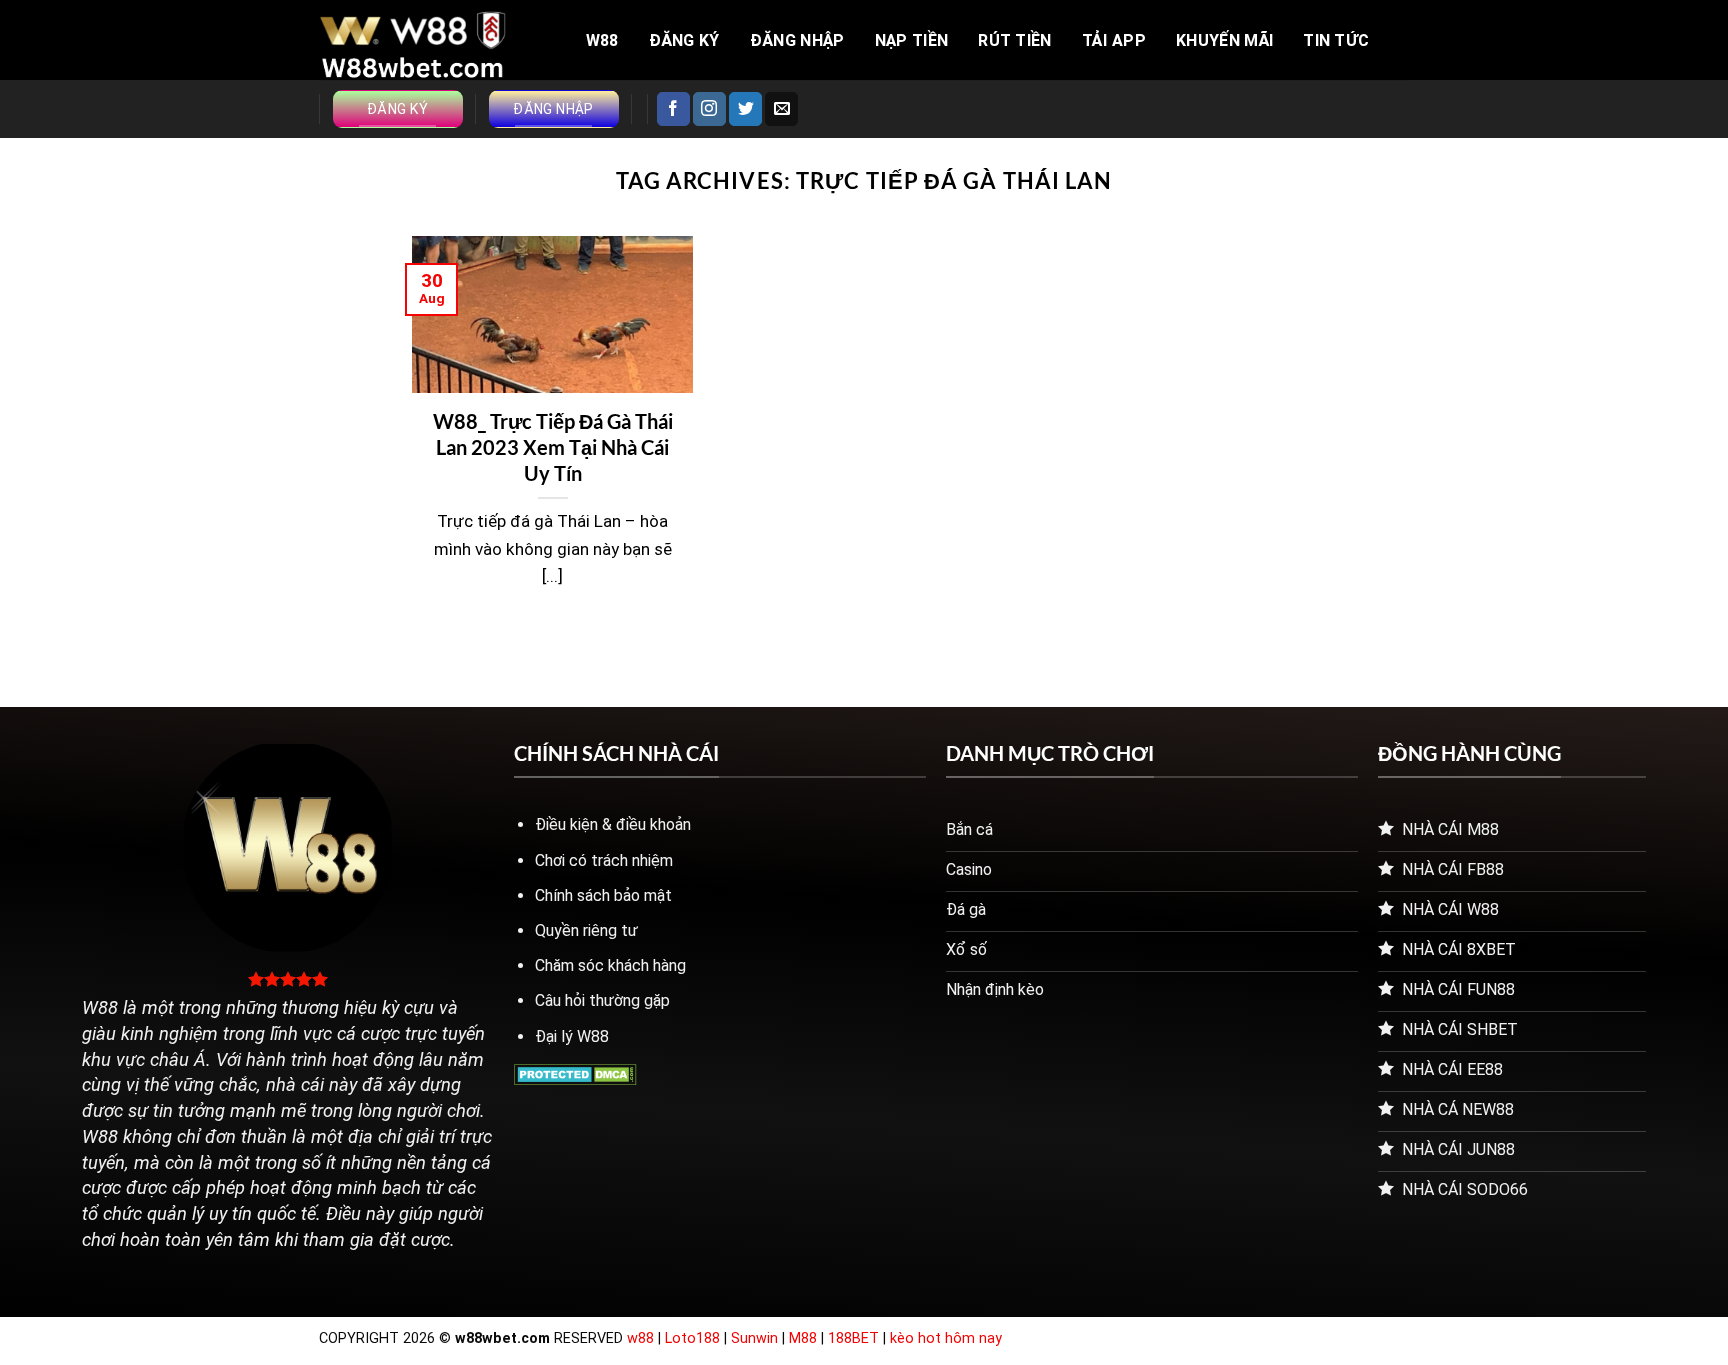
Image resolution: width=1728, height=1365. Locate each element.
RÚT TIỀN (1015, 40)
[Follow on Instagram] (709, 109)
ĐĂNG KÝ (684, 40)
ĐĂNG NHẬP (797, 40)
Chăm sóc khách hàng (610, 965)
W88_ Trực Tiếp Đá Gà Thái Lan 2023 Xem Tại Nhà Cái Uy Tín (553, 447)
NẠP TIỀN (912, 40)
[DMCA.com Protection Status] (575, 1073)
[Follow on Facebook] (673, 109)
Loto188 (692, 1338)
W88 (602, 40)
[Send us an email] (781, 109)
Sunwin (754, 1338)
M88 (803, 1338)
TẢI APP (1114, 40)
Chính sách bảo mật (603, 895)
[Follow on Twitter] (745, 109)
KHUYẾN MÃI (1224, 40)
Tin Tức (1336, 40)
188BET (855, 1338)
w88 (640, 1338)
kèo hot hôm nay (946, 1338)
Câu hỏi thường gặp (602, 1000)
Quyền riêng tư (586, 930)
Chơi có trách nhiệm (604, 860)
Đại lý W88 (572, 1036)
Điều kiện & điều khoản (613, 824)
